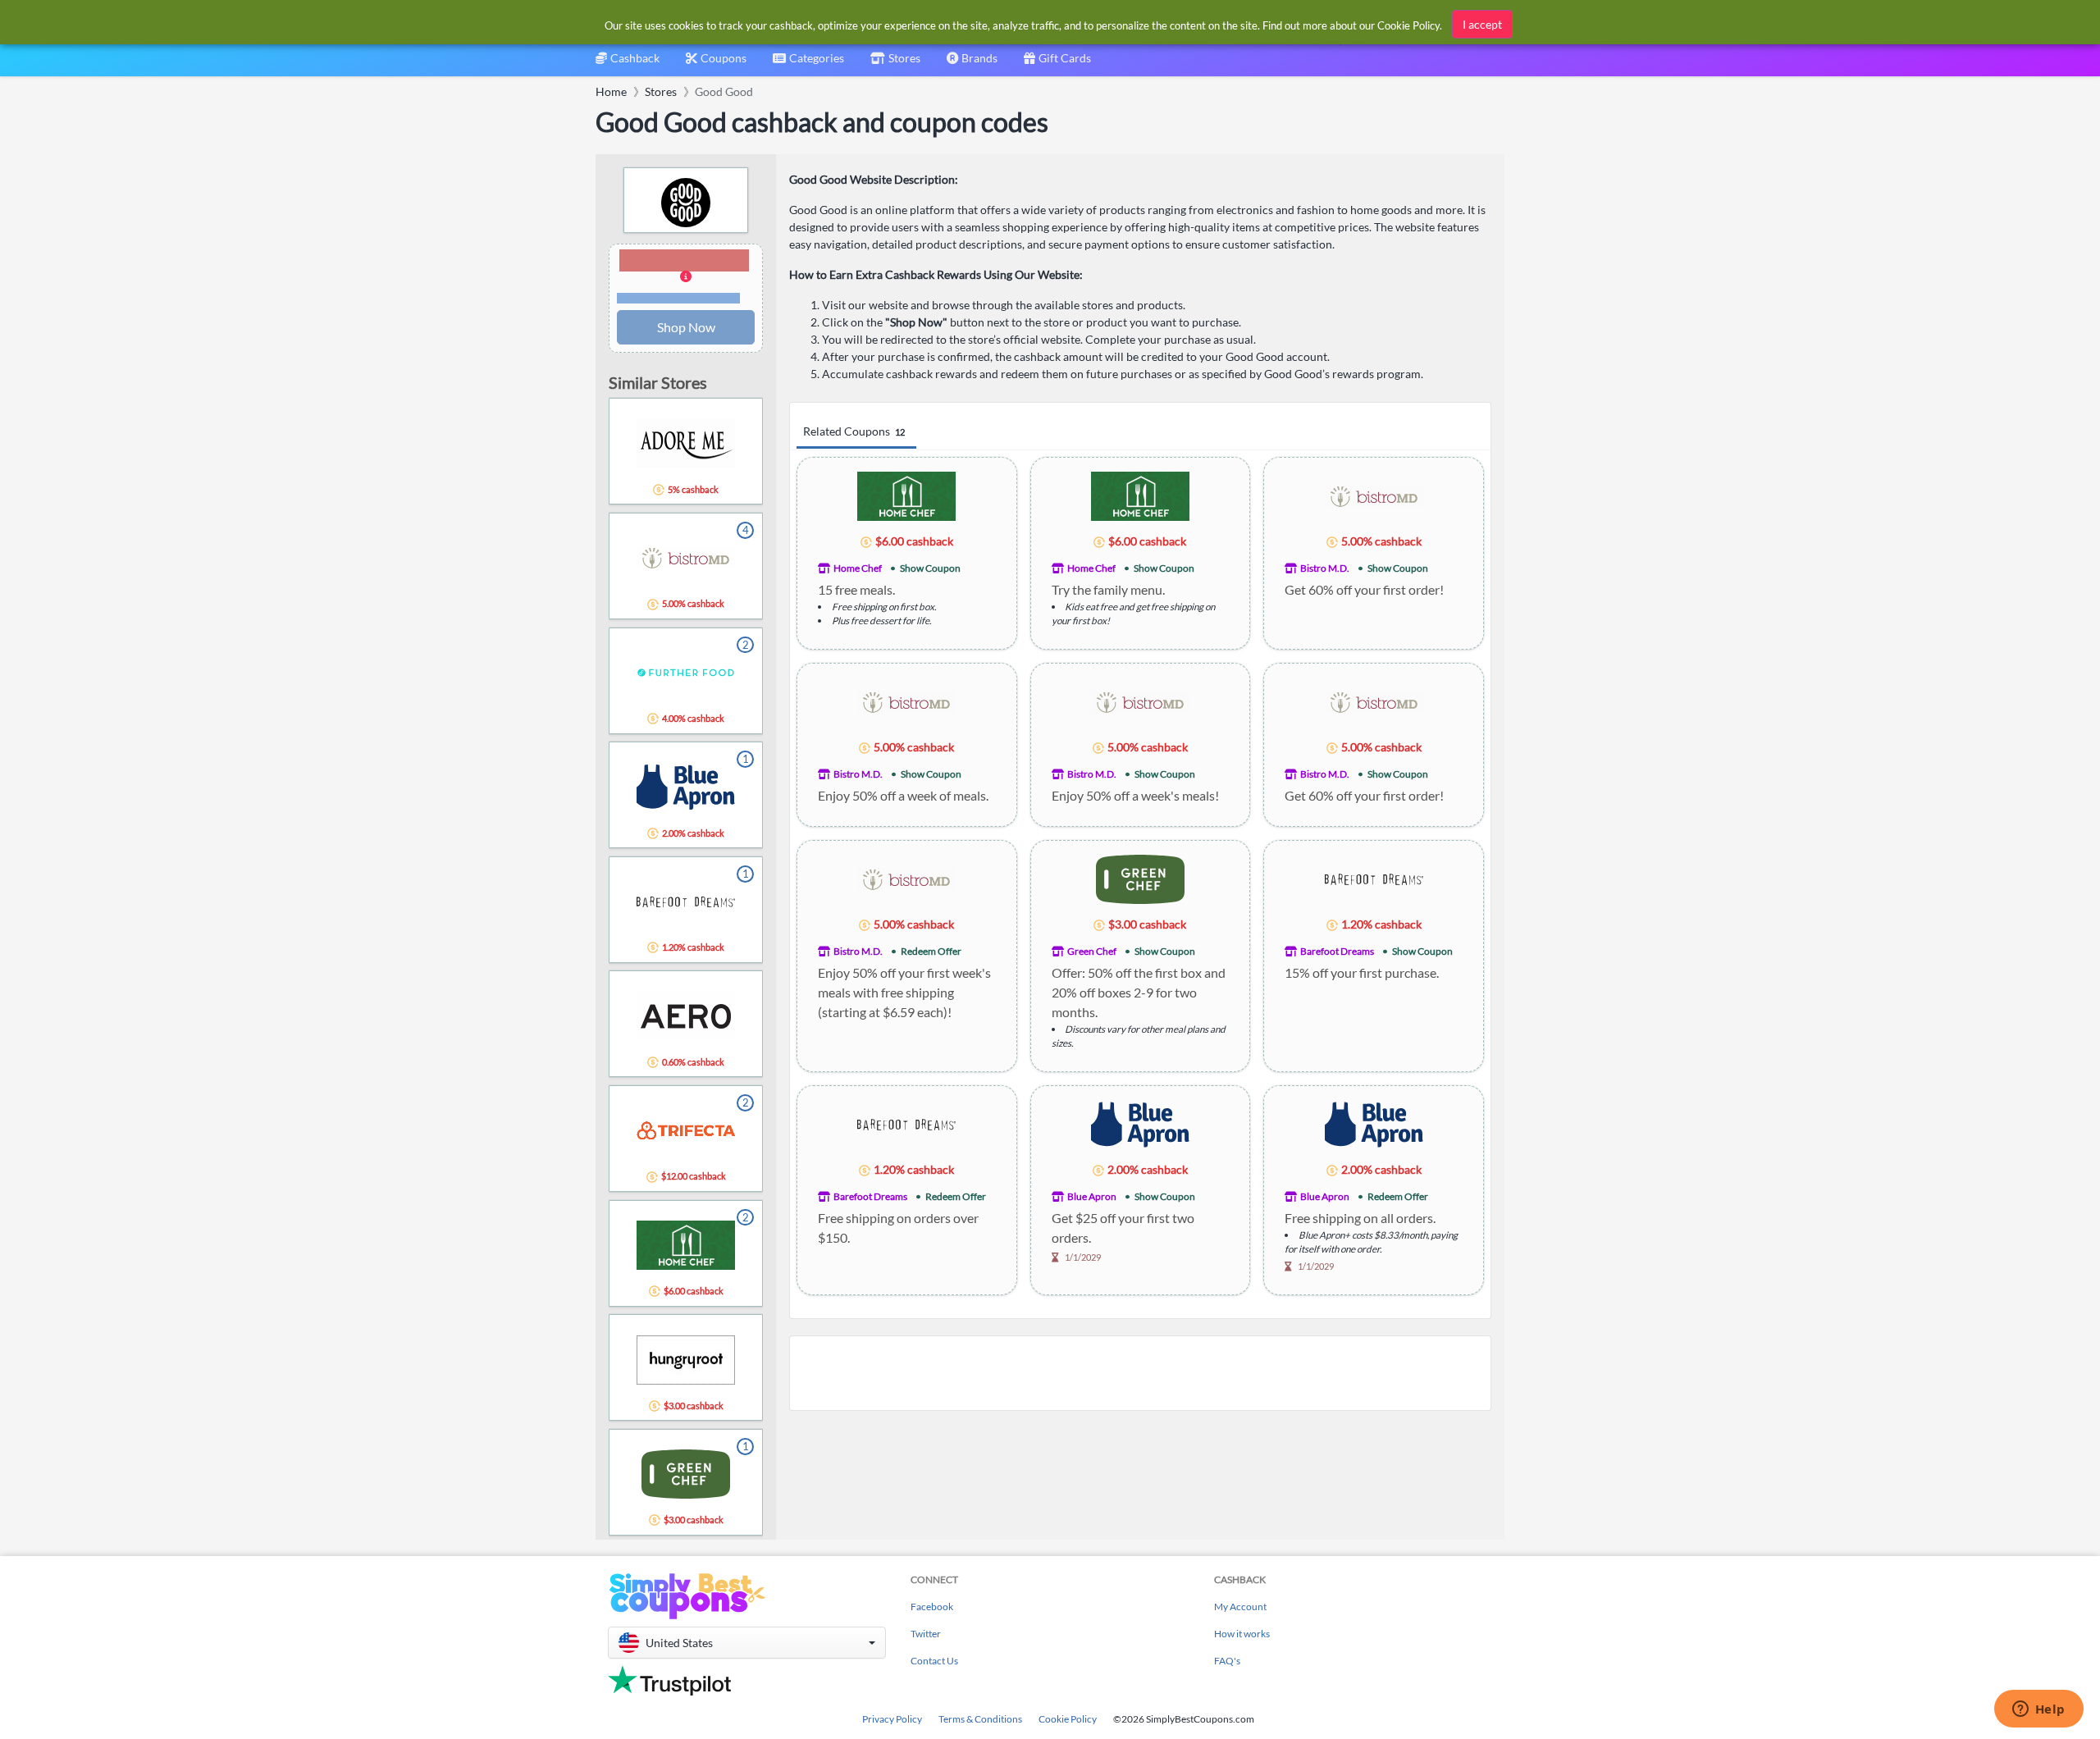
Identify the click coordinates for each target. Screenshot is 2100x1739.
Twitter (926, 1634)
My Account (1240, 1607)
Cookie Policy (1068, 1719)
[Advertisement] (1140, 1373)
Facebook (932, 1607)
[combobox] (808, 64)
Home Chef (858, 568)
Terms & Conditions (980, 1719)
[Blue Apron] (1140, 1123)
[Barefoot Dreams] (1374, 878)
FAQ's (1227, 1661)
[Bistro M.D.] (1374, 495)
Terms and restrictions (678, 298)
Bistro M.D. (1325, 568)
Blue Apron (1092, 1196)
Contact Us (934, 1661)
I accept (1482, 24)
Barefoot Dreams (1337, 951)
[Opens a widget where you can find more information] (2038, 1710)
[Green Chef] (1140, 878)
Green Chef (1092, 951)
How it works (1242, 1634)
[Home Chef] (906, 495)
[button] (686, 277)
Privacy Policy (892, 1719)
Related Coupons (854, 431)
